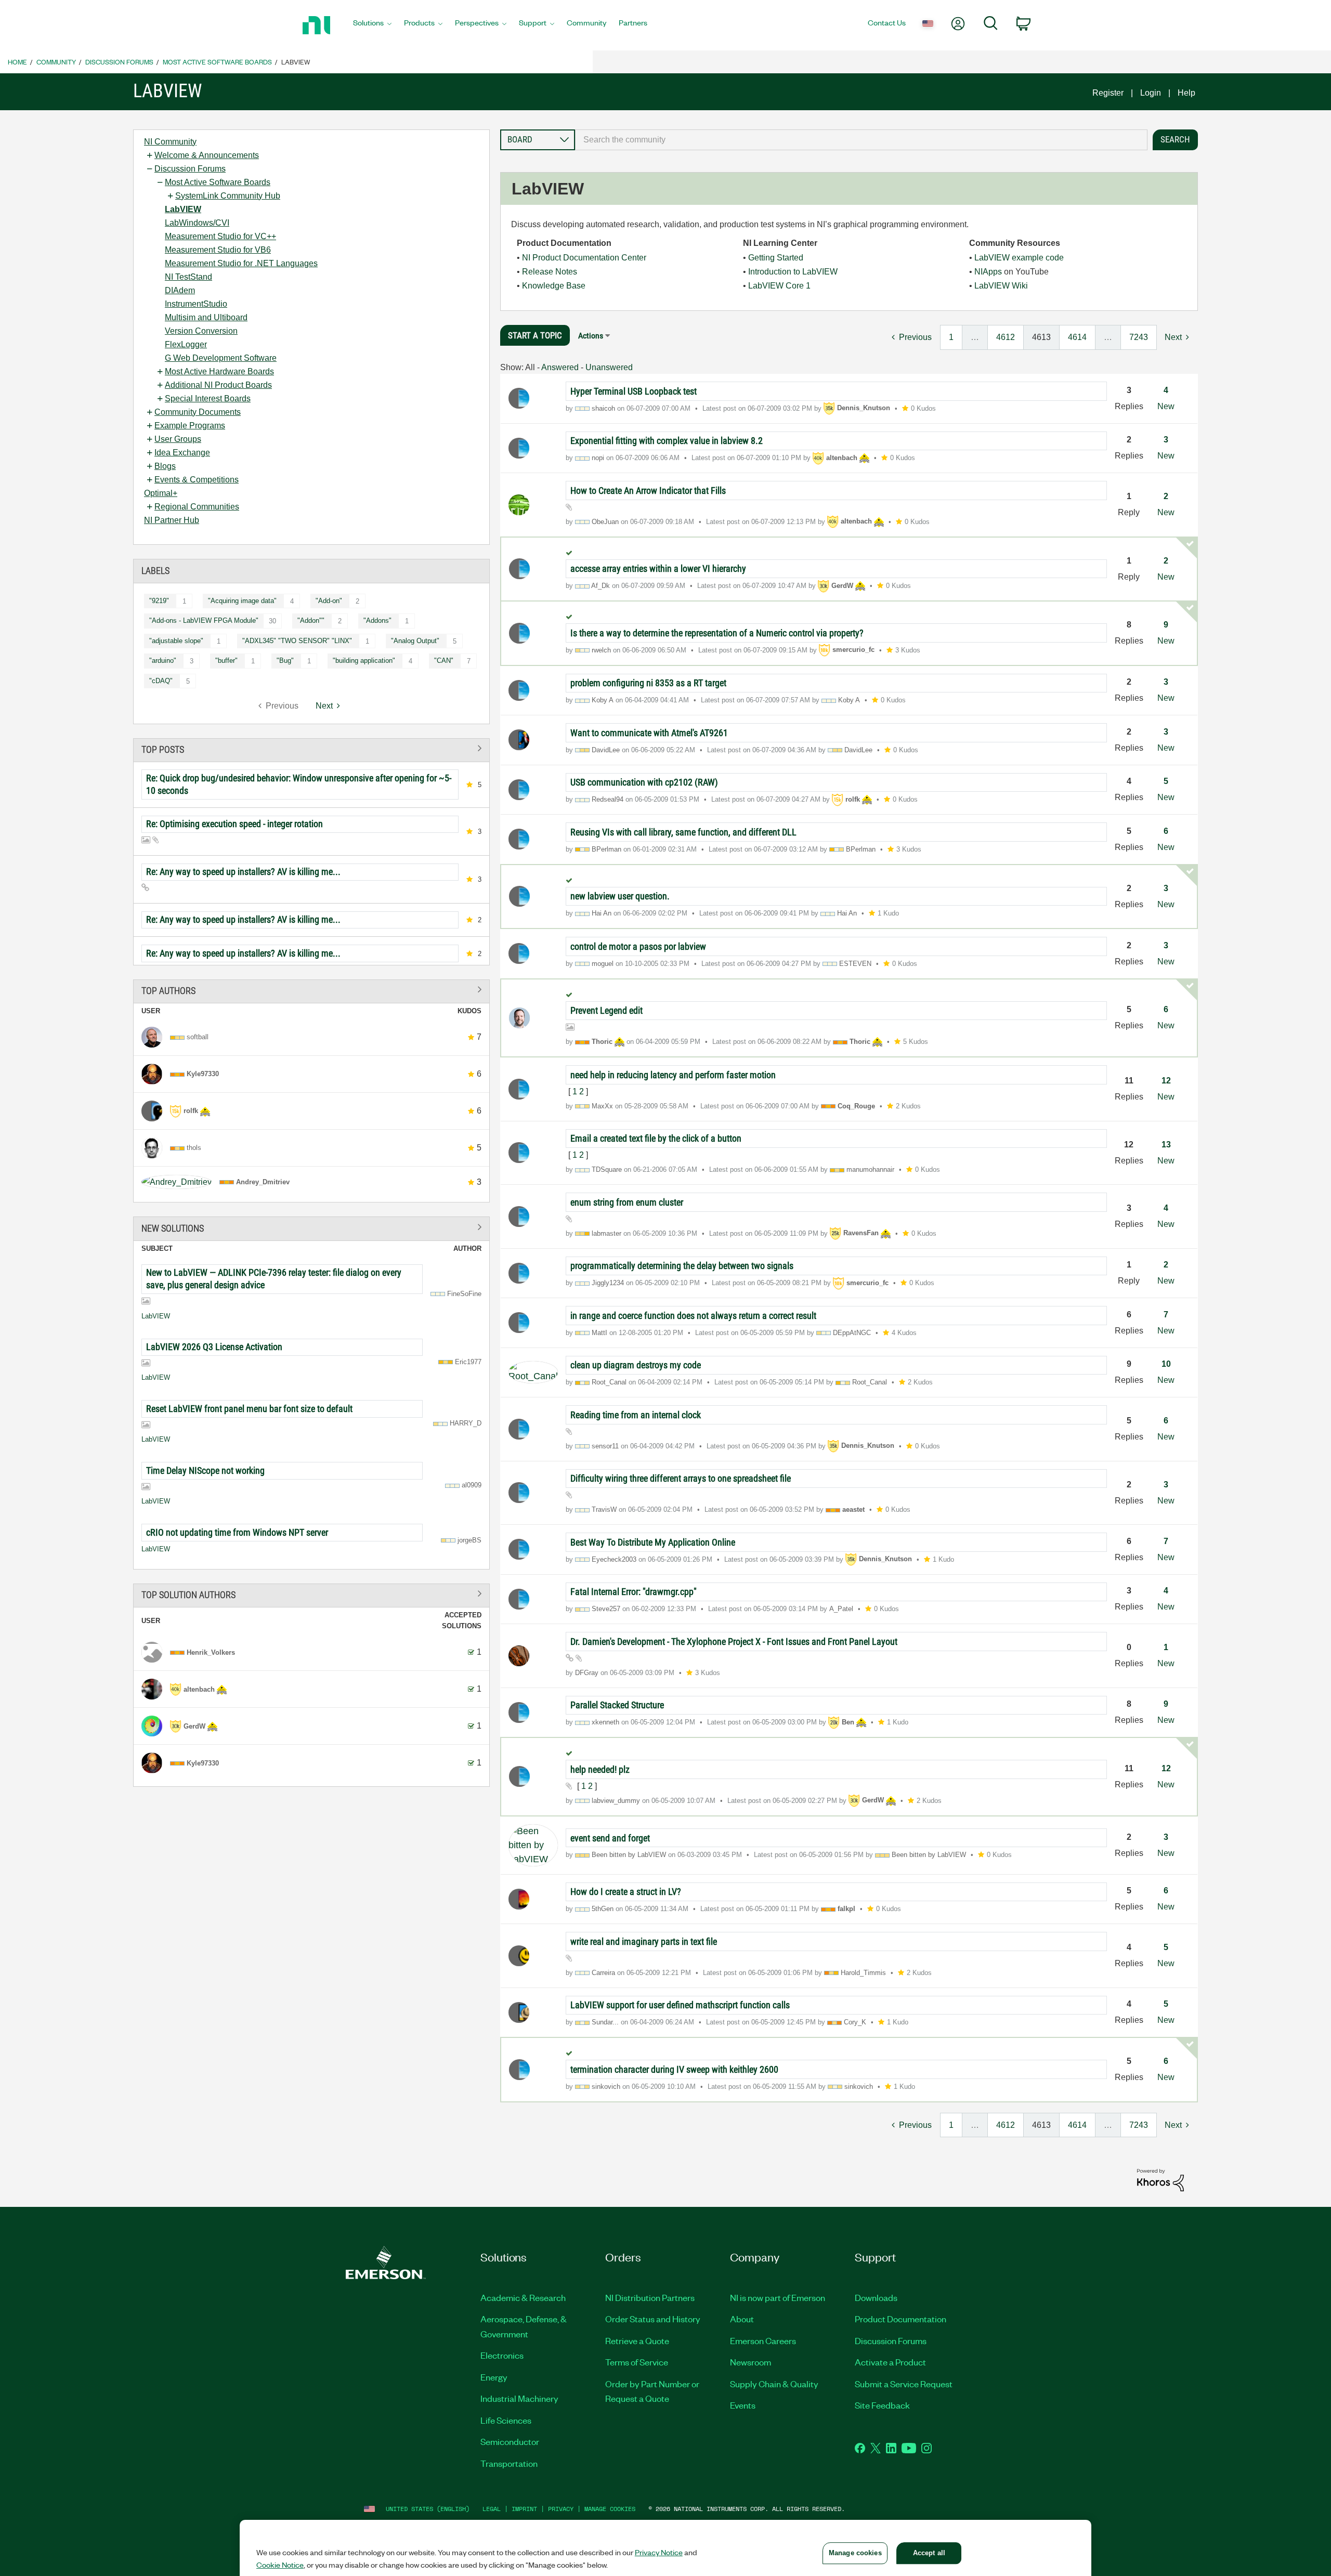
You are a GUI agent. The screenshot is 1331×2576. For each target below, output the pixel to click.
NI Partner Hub (172, 520)
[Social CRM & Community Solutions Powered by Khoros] (1160, 2180)
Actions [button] (591, 336)
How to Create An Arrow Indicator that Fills (648, 491)
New (1166, 406)
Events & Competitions (197, 480)
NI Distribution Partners (650, 2297)
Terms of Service (637, 2362)
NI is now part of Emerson (778, 2297)
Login (1151, 93)
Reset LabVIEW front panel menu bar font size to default (249, 1409)
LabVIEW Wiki (1001, 286)
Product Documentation (901, 2319)
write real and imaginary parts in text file (644, 1941)
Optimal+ (161, 493)
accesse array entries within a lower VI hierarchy (658, 568)
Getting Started (776, 258)
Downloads (876, 2297)
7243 (1139, 337)
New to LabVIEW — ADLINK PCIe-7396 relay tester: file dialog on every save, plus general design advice (274, 1279)
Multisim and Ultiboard (206, 317)
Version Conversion (201, 331)
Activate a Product (890, 2362)
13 (1166, 1145)
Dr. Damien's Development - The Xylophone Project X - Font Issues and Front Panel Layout (734, 1642)
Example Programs (190, 426)
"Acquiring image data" (242, 601)
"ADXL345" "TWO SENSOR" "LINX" (297, 641)
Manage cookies (610, 2509)
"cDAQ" (161, 681)
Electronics (502, 2355)
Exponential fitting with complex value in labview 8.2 (667, 441)
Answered (560, 367)
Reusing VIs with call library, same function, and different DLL (683, 832)
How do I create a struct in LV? (626, 1892)
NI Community (170, 142)
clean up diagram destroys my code (636, 1365)
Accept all (929, 2553)
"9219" (159, 601)
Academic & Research (523, 2297)
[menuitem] (372, 25)
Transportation (509, 2463)
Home (17, 62)
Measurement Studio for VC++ (220, 236)
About (742, 2319)
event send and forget (610, 1838)
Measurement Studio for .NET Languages (241, 263)
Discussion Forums (119, 62)
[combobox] (861, 140)
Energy (494, 2377)
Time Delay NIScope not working (205, 1470)
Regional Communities (197, 507)
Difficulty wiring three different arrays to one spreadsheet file (681, 1478)
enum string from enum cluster (627, 1202)
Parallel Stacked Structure (617, 1705)
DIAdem (180, 290)
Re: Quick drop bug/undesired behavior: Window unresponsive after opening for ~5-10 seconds (299, 784)
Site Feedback (882, 2405)
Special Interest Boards (208, 398)
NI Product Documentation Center (584, 258)
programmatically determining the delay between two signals (682, 1266)
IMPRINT (524, 2509)
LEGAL (492, 2509)
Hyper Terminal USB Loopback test (634, 391)
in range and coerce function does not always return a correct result (693, 1316)
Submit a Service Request (904, 2384)
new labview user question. (620, 896)
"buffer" (226, 661)
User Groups (178, 439)
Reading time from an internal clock (636, 1415)
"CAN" (444, 661)
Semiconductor (510, 2441)
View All (311, 748)
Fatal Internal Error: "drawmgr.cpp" (634, 1592)
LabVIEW (183, 209)
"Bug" (285, 661)
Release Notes (550, 272)
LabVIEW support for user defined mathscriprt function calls (680, 2005)
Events (743, 2405)
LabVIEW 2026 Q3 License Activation (214, 1347)
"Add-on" (329, 601)
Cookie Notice (280, 2565)
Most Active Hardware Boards (219, 371)
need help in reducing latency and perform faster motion (673, 1075)
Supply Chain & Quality (774, 2384)
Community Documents (198, 412)
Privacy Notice (659, 2552)
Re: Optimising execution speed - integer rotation (234, 824)
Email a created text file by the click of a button (656, 1138)
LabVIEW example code (1019, 258)
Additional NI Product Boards (218, 385)
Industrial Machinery (519, 2398)
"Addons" (377, 620)
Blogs (165, 466)
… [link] (975, 337)
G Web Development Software (221, 358)
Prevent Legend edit (606, 1010)
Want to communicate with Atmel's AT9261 (649, 733)
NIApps (988, 272)
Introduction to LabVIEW (793, 272)
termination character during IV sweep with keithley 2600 (674, 2069)
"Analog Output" (415, 641)
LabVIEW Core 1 (779, 286)
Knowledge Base (554, 286)
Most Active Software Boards (217, 62)
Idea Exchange (182, 453)
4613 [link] (1041, 337)
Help (1186, 93)
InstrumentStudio (196, 304)
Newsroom (751, 2362)
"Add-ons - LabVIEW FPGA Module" (204, 620)
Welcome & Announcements (207, 155)
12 (1166, 1081)
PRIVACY (561, 2509)
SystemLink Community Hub (228, 196)
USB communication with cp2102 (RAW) (644, 782)
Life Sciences (506, 2420)
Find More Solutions (311, 1227)
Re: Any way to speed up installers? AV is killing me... (243, 872)
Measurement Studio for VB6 (218, 250)
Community (56, 62)
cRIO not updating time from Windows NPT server (237, 1532)
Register (1108, 93)
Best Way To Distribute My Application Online (653, 1542)
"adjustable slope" (176, 641)
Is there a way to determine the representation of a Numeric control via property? (717, 633)
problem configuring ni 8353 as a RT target (648, 683)
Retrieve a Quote (637, 2340)
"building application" (364, 661)
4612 (1006, 337)
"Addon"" (311, 620)
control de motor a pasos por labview (638, 946)
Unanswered (609, 367)
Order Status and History (653, 2319)
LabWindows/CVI (197, 223)
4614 (1077, 337)
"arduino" (163, 661)
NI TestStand (188, 277)
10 (1166, 1364)
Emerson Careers (763, 2340)
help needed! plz (600, 1769)
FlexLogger (186, 344)
